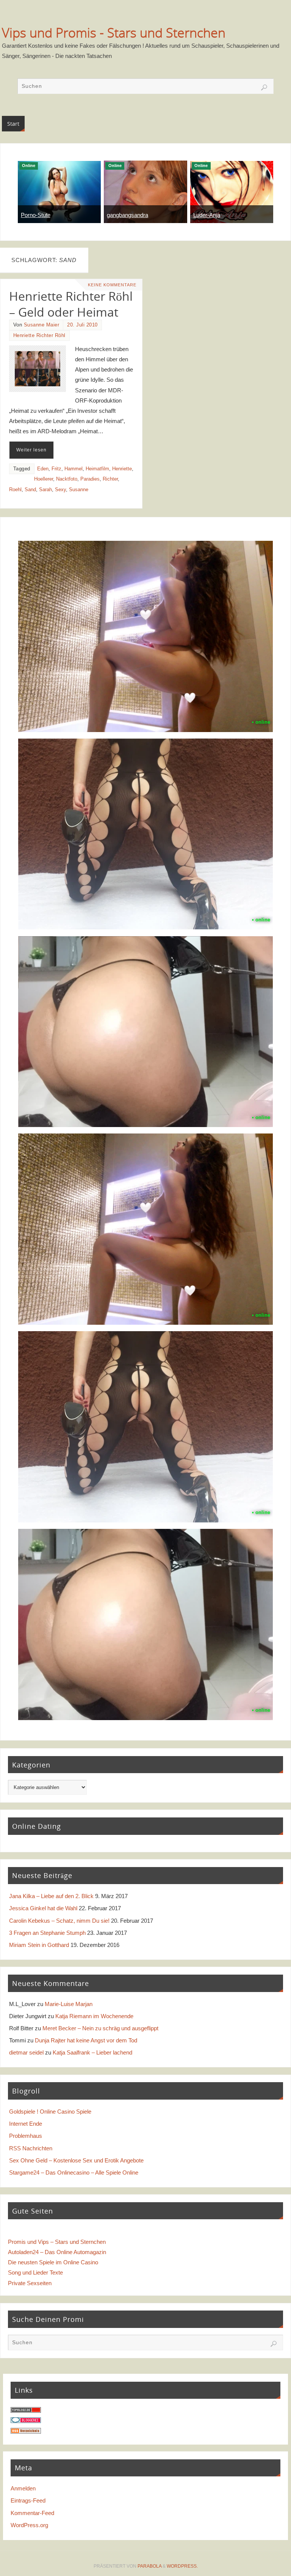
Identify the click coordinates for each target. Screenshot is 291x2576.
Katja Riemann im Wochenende (94, 2016)
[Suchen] (264, 87)
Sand (30, 489)
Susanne (79, 489)
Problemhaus (26, 2136)
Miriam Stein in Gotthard (39, 1945)
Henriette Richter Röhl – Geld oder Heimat (71, 304)
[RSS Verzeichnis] (26, 2432)
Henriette (122, 469)
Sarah (45, 489)
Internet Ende (26, 2124)
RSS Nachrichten (31, 2148)
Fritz (56, 469)
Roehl (15, 489)
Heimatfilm (97, 469)
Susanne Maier (42, 325)
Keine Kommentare (112, 285)
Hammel (74, 469)
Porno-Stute (36, 215)
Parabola (149, 2566)
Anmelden (23, 2488)
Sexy (60, 489)
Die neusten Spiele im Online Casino (53, 2262)
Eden (43, 469)
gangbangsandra (128, 215)
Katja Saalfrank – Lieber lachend (92, 2052)
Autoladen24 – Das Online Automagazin (57, 2252)
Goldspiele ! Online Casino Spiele (50, 2112)
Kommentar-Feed (32, 2513)
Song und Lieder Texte (35, 2272)
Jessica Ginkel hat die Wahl (43, 1908)
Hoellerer (44, 479)
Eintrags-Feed (28, 2500)
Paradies (90, 479)
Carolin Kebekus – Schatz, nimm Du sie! (59, 1921)
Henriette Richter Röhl (39, 335)
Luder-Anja (207, 215)
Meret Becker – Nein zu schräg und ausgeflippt (100, 2028)
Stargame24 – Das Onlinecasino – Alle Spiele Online (74, 2172)
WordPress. (182, 2566)
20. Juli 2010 (82, 325)
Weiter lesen (31, 450)
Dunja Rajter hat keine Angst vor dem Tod (86, 2040)
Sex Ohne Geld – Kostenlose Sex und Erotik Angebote (76, 2160)
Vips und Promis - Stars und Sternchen (114, 33)
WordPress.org (29, 2525)
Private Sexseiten (30, 2283)
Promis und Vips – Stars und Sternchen (57, 2242)
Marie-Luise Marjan (69, 2004)
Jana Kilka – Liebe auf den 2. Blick (51, 1896)
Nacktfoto (67, 479)
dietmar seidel (26, 2052)
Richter (110, 479)
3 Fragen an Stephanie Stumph (47, 1933)
